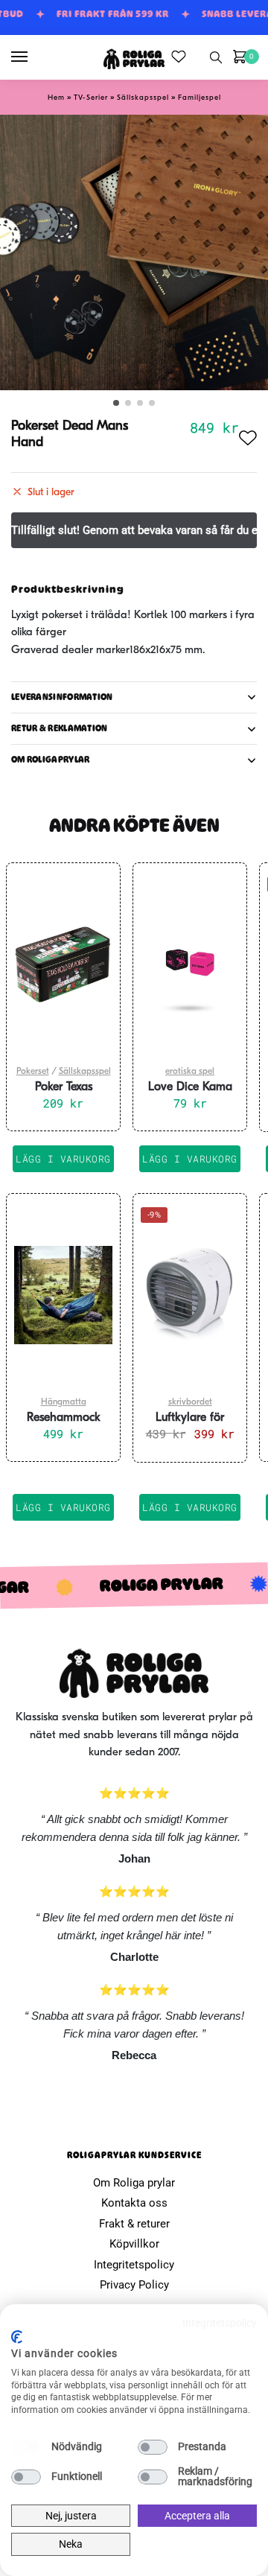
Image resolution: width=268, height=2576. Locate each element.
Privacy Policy (134, 2285)
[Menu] (33, 57)
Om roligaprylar (51, 760)
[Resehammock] (63, 1295)
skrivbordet (190, 1402)
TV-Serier (91, 98)
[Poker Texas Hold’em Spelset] (63, 964)
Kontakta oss (134, 2203)
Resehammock (64, 1418)
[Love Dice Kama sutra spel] (190, 964)
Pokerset (33, 1072)
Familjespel (200, 98)
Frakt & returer (134, 2224)
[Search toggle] (216, 57)
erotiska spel (190, 1072)
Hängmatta (64, 1402)
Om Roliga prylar (134, 2183)
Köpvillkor (134, 2244)
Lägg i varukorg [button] (63, 1159)
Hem (56, 98)
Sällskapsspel (143, 98)
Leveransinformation (62, 697)
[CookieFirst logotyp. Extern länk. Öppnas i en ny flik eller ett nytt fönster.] (17, 2337)
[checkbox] (26, 2447)
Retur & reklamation (60, 728)
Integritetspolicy (134, 2265)
